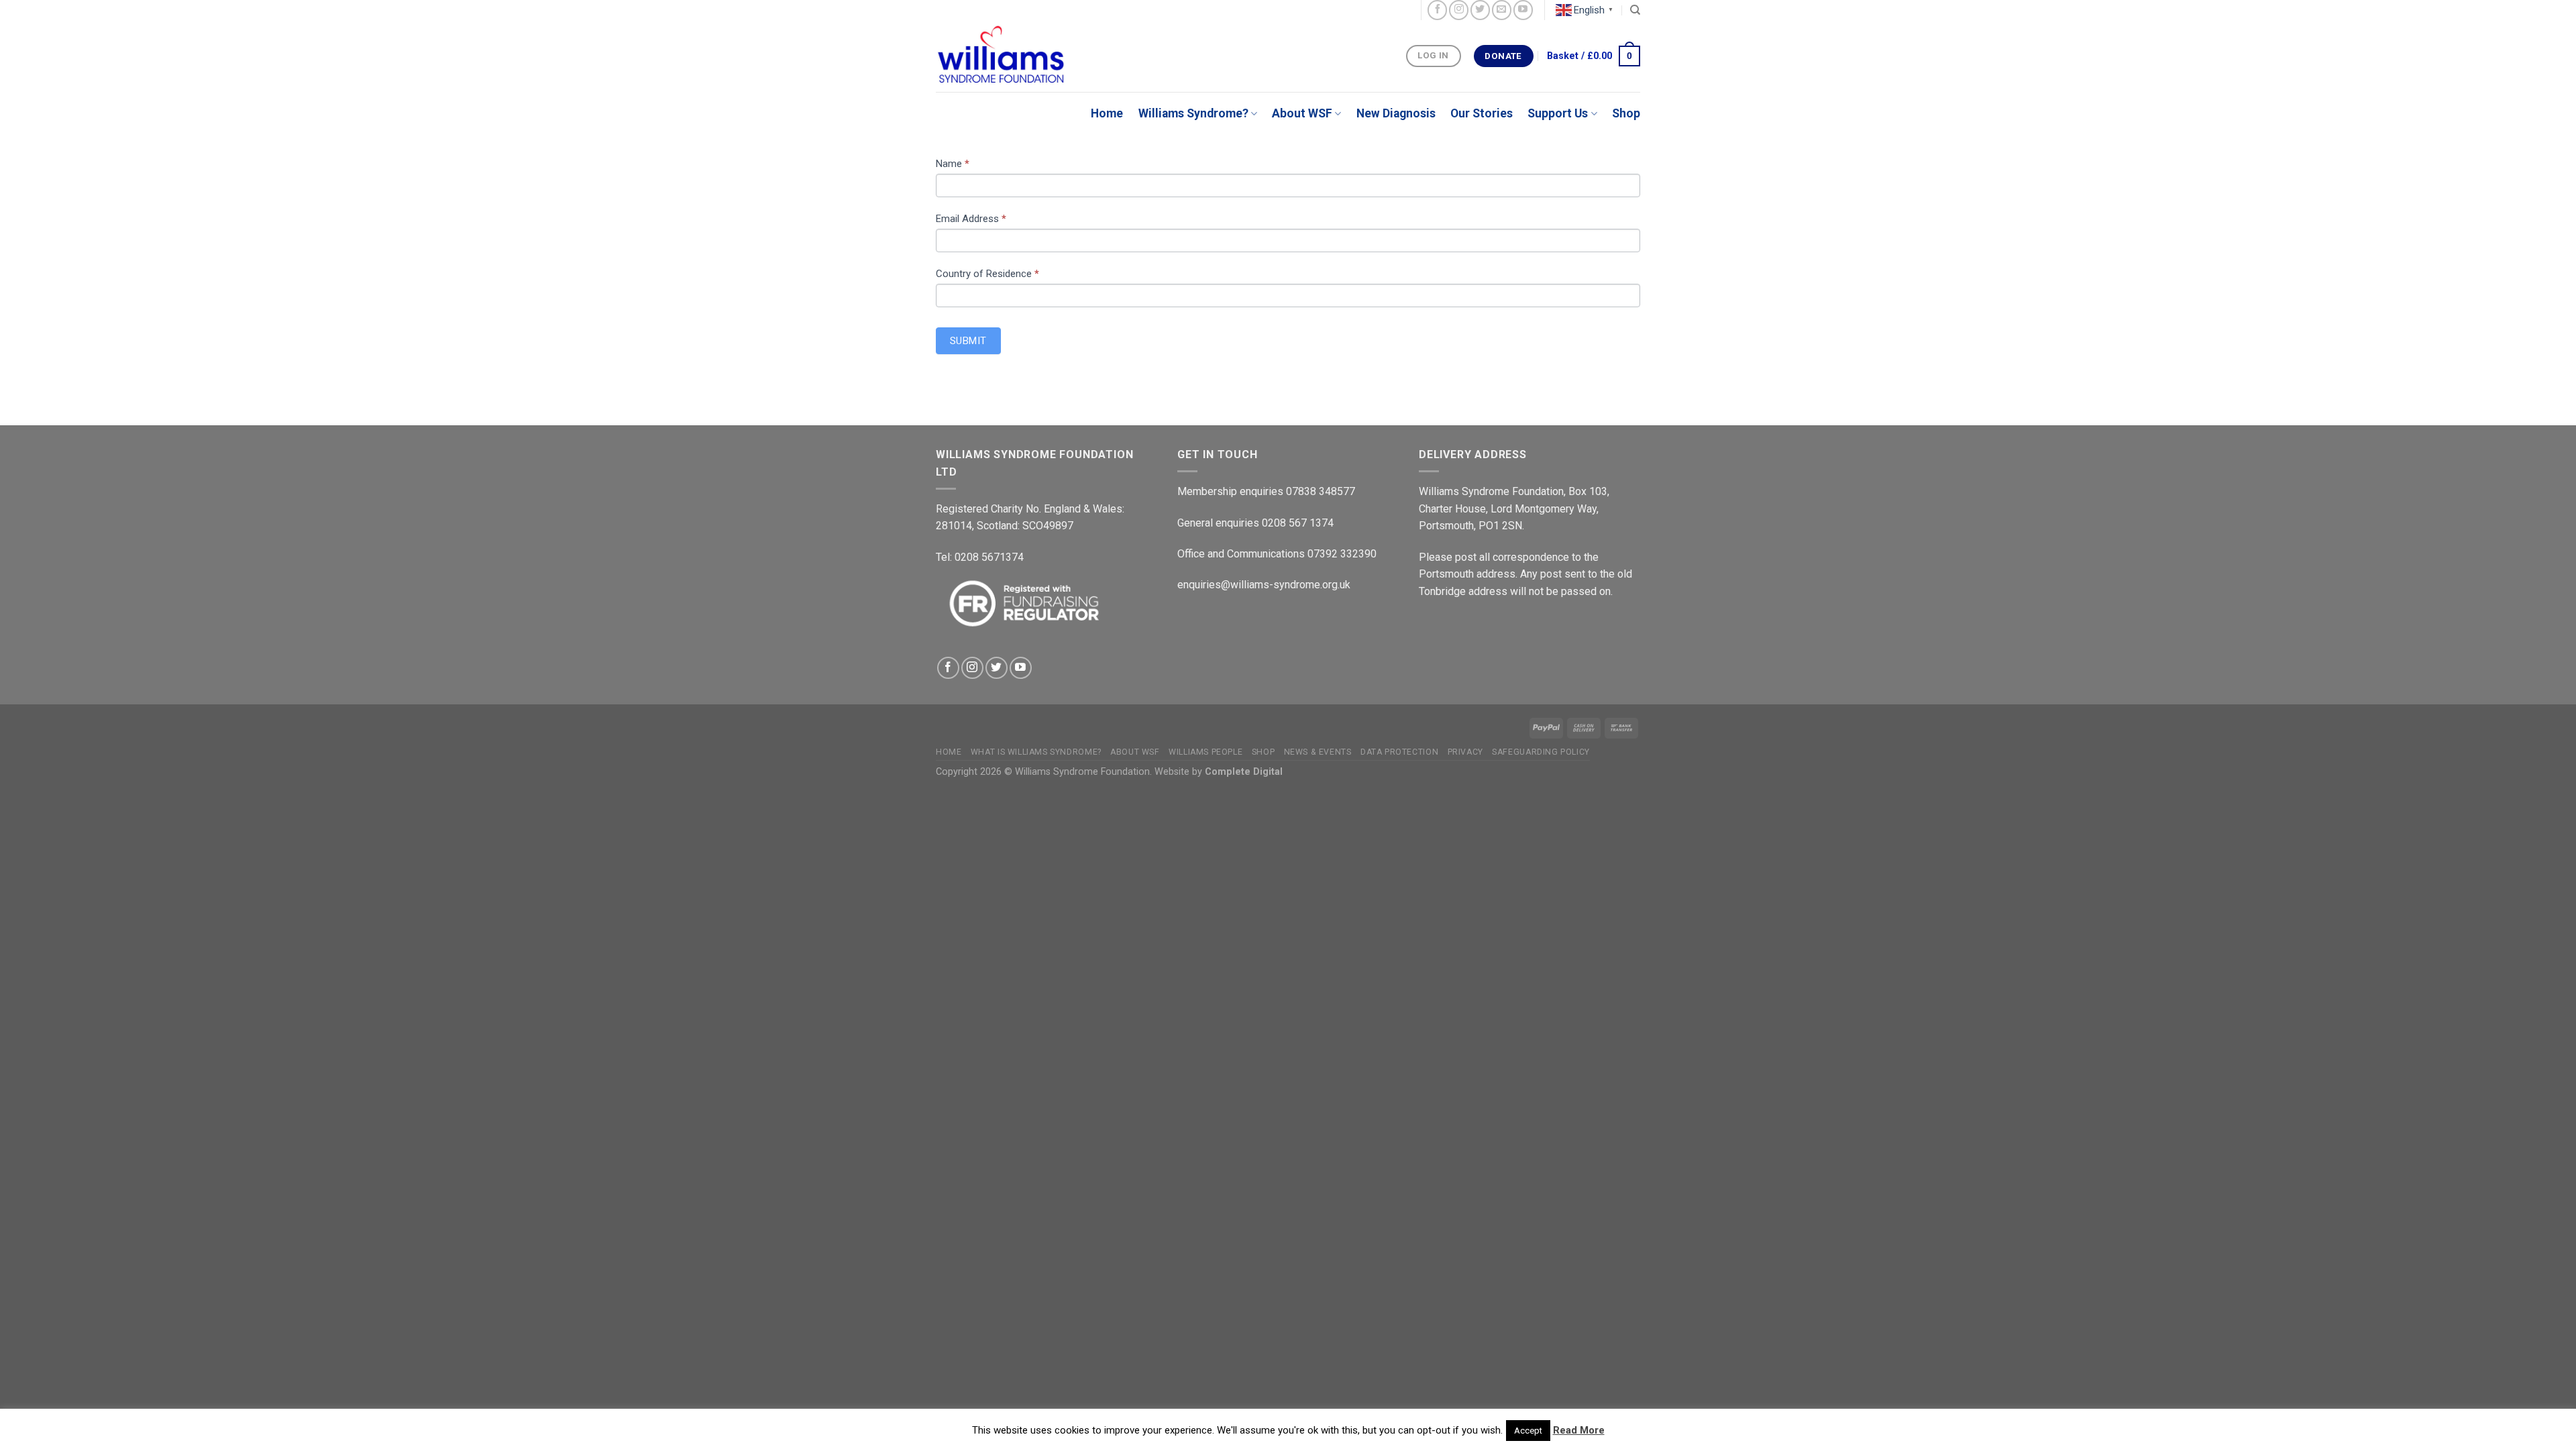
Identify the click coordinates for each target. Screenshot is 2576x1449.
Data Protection (1399, 752)
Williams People (1205, 752)
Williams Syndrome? (1193, 113)
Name (953, 164)
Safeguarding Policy (1541, 752)
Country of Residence (987, 274)
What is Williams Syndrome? (1036, 752)
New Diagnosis (1396, 113)
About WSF (1302, 113)
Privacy (1465, 752)
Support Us (1558, 113)
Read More (1579, 1430)
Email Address (971, 219)
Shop (1626, 113)
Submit (968, 341)
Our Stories (1482, 113)
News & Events (1318, 752)
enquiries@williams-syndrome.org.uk (1264, 585)
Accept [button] (1528, 1431)
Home (1107, 113)
